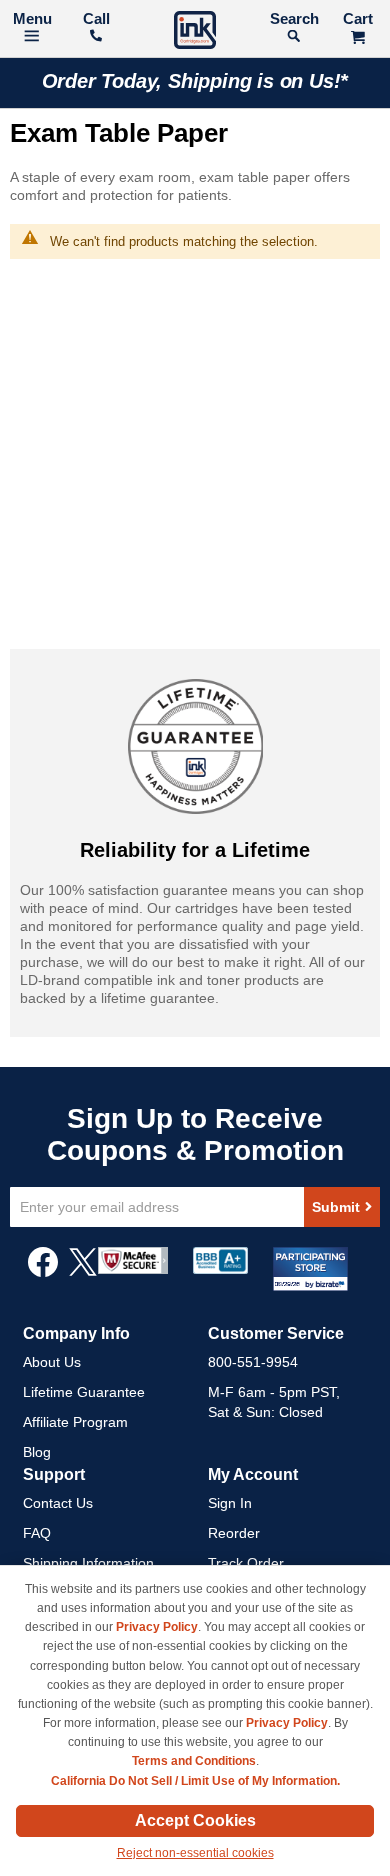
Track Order (246, 1563)
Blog (37, 1452)
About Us (52, 1362)
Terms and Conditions (194, 1761)
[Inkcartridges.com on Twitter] (83, 1272)
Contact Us (58, 1503)
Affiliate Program (75, 1422)
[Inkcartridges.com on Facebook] (43, 1272)
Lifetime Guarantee (84, 1392)
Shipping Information (88, 1563)
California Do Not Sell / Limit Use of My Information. (195, 1781)
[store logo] (195, 32)
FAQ (37, 1533)
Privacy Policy (157, 1627)
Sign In (230, 1503)
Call (96, 18)
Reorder (234, 1533)
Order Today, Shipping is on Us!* (195, 81)
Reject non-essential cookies (195, 1853)
